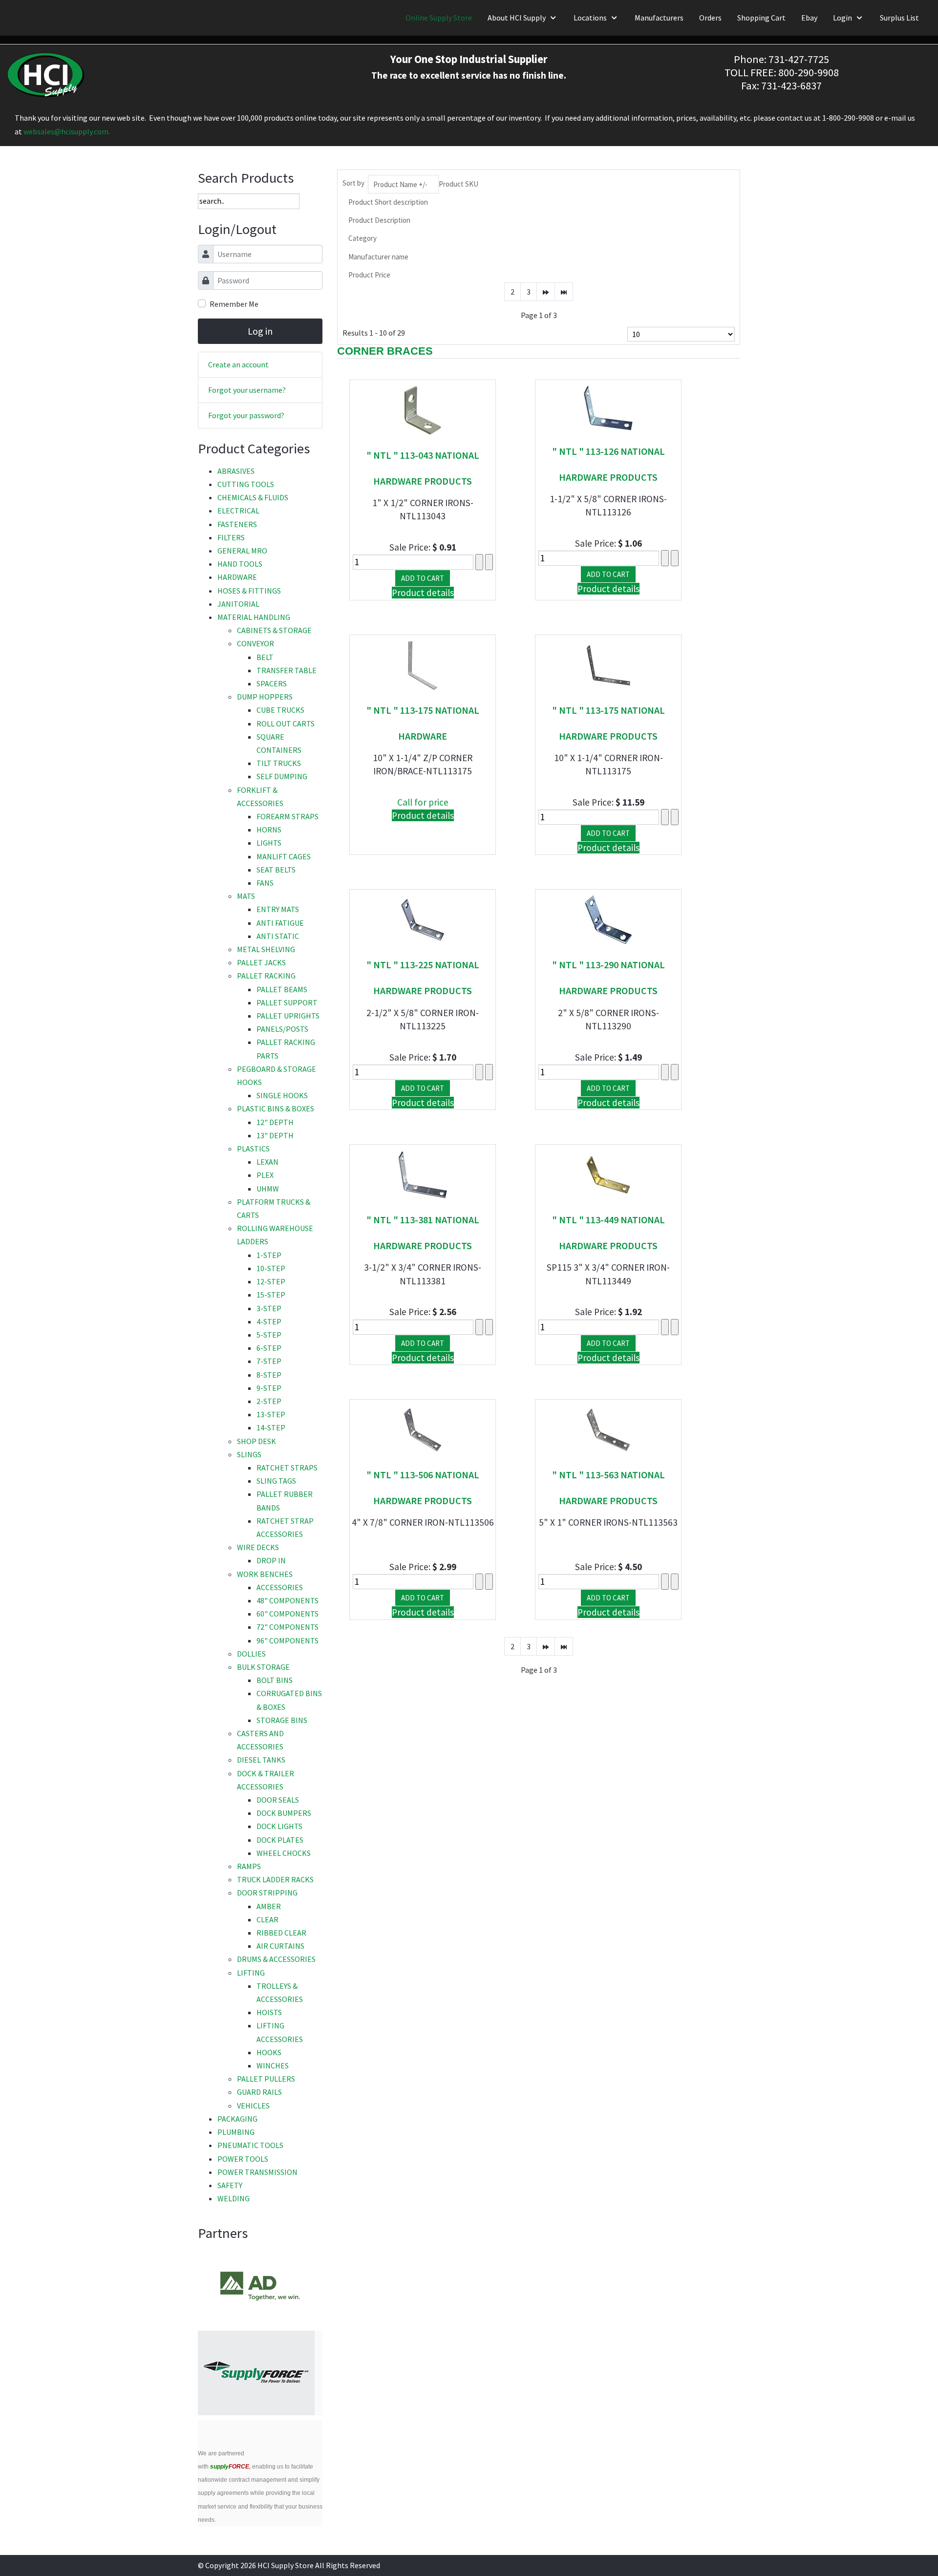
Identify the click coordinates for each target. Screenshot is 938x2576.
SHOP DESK (256, 1441)
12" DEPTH (275, 1122)
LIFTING (251, 1973)
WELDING (234, 2198)
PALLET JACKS (261, 962)
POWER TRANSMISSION (257, 2172)
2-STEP (269, 1401)
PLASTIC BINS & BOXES (276, 1108)
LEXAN (267, 1162)
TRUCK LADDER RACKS (275, 1879)
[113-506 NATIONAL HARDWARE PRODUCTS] (423, 1429)
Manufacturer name (378, 257)
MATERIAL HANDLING (254, 617)
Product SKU (458, 184)
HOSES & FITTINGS (249, 591)
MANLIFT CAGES (284, 856)
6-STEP (269, 1348)
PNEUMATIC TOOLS (250, 2145)
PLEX (265, 1175)
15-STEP (271, 1295)
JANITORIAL (238, 604)
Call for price (423, 802)
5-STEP (269, 1335)
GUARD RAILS (259, 2092)
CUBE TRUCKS (280, 710)
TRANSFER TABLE (287, 670)
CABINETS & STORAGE (274, 630)
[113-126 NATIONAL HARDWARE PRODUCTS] (608, 407)
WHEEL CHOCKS (284, 1853)
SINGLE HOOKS (282, 1095)
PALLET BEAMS (282, 989)
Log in (260, 331)
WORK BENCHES (265, 1574)
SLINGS (249, 1454)
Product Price (369, 275)
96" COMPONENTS (288, 1640)
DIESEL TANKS (261, 1760)
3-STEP (269, 1308)
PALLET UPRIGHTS (288, 1016)
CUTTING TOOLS (246, 484)
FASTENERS (237, 524)
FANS (265, 883)
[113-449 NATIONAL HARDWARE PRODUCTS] (608, 1174)
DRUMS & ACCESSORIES (276, 1959)
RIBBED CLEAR (281, 1933)
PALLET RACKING (266, 976)
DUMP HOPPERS (265, 697)
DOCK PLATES (280, 1840)
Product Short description (388, 202)
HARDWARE (237, 577)
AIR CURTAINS (280, 1946)
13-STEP (271, 1414)
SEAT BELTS (276, 870)
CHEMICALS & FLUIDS (253, 497)
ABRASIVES (236, 471)
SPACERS (272, 683)
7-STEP (269, 1361)
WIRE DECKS (258, 1547)
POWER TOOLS (243, 2159)
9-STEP (269, 1388)
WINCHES (273, 2065)
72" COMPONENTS (288, 1627)
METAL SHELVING (266, 949)
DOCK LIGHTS (279, 1826)
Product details (423, 593)
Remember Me (234, 304)
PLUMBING (236, 2132)
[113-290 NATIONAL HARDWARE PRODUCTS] (608, 919)
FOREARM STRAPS (288, 816)
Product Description (379, 220)
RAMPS (249, 1866)
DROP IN (271, 1560)
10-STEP (271, 1268)
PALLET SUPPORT (287, 1002)
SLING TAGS (276, 1481)
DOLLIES (251, 1654)
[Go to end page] (564, 292)
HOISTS (269, 2012)
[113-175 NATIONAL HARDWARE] (423, 664)
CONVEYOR (256, 643)
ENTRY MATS (278, 909)
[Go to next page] (546, 292)
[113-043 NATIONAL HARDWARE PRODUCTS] (423, 409)
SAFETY (230, 2185)
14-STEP (271, 1427)
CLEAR (267, 1919)
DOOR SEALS (278, 1800)
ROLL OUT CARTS (286, 724)
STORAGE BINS (282, 1720)
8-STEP (269, 1375)
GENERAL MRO (242, 551)
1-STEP (269, 1255)
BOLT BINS (275, 1680)
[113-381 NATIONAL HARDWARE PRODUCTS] (423, 1174)
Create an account (238, 364)
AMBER (269, 1906)
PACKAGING (237, 2119)
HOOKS (269, 2052)
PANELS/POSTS (282, 1029)
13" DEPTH (275, 1135)
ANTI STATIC (278, 936)
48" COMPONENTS (288, 1600)
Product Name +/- (400, 184)
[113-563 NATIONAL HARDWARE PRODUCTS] (608, 1429)
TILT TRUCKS (279, 763)
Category (362, 238)
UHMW (268, 1189)
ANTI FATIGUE (280, 923)
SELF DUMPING (282, 776)
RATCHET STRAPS (287, 1468)
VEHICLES (253, 2106)
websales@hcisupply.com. (67, 131)
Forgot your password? (246, 415)
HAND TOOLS (240, 564)
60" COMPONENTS (288, 1614)
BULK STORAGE (263, 1667)
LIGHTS (269, 843)
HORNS (269, 830)
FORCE (230, 2467)
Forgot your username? (247, 390)
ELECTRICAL (238, 511)
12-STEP (271, 1281)
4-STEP (269, 1321)
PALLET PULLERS (266, 2079)
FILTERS (231, 537)
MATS (246, 896)
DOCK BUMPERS (284, 1813)
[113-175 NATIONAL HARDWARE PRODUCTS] (608, 664)
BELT (265, 657)
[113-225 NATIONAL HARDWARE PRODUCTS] (423, 919)
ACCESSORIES (280, 1587)
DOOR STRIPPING (267, 1893)
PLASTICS (253, 1149)
